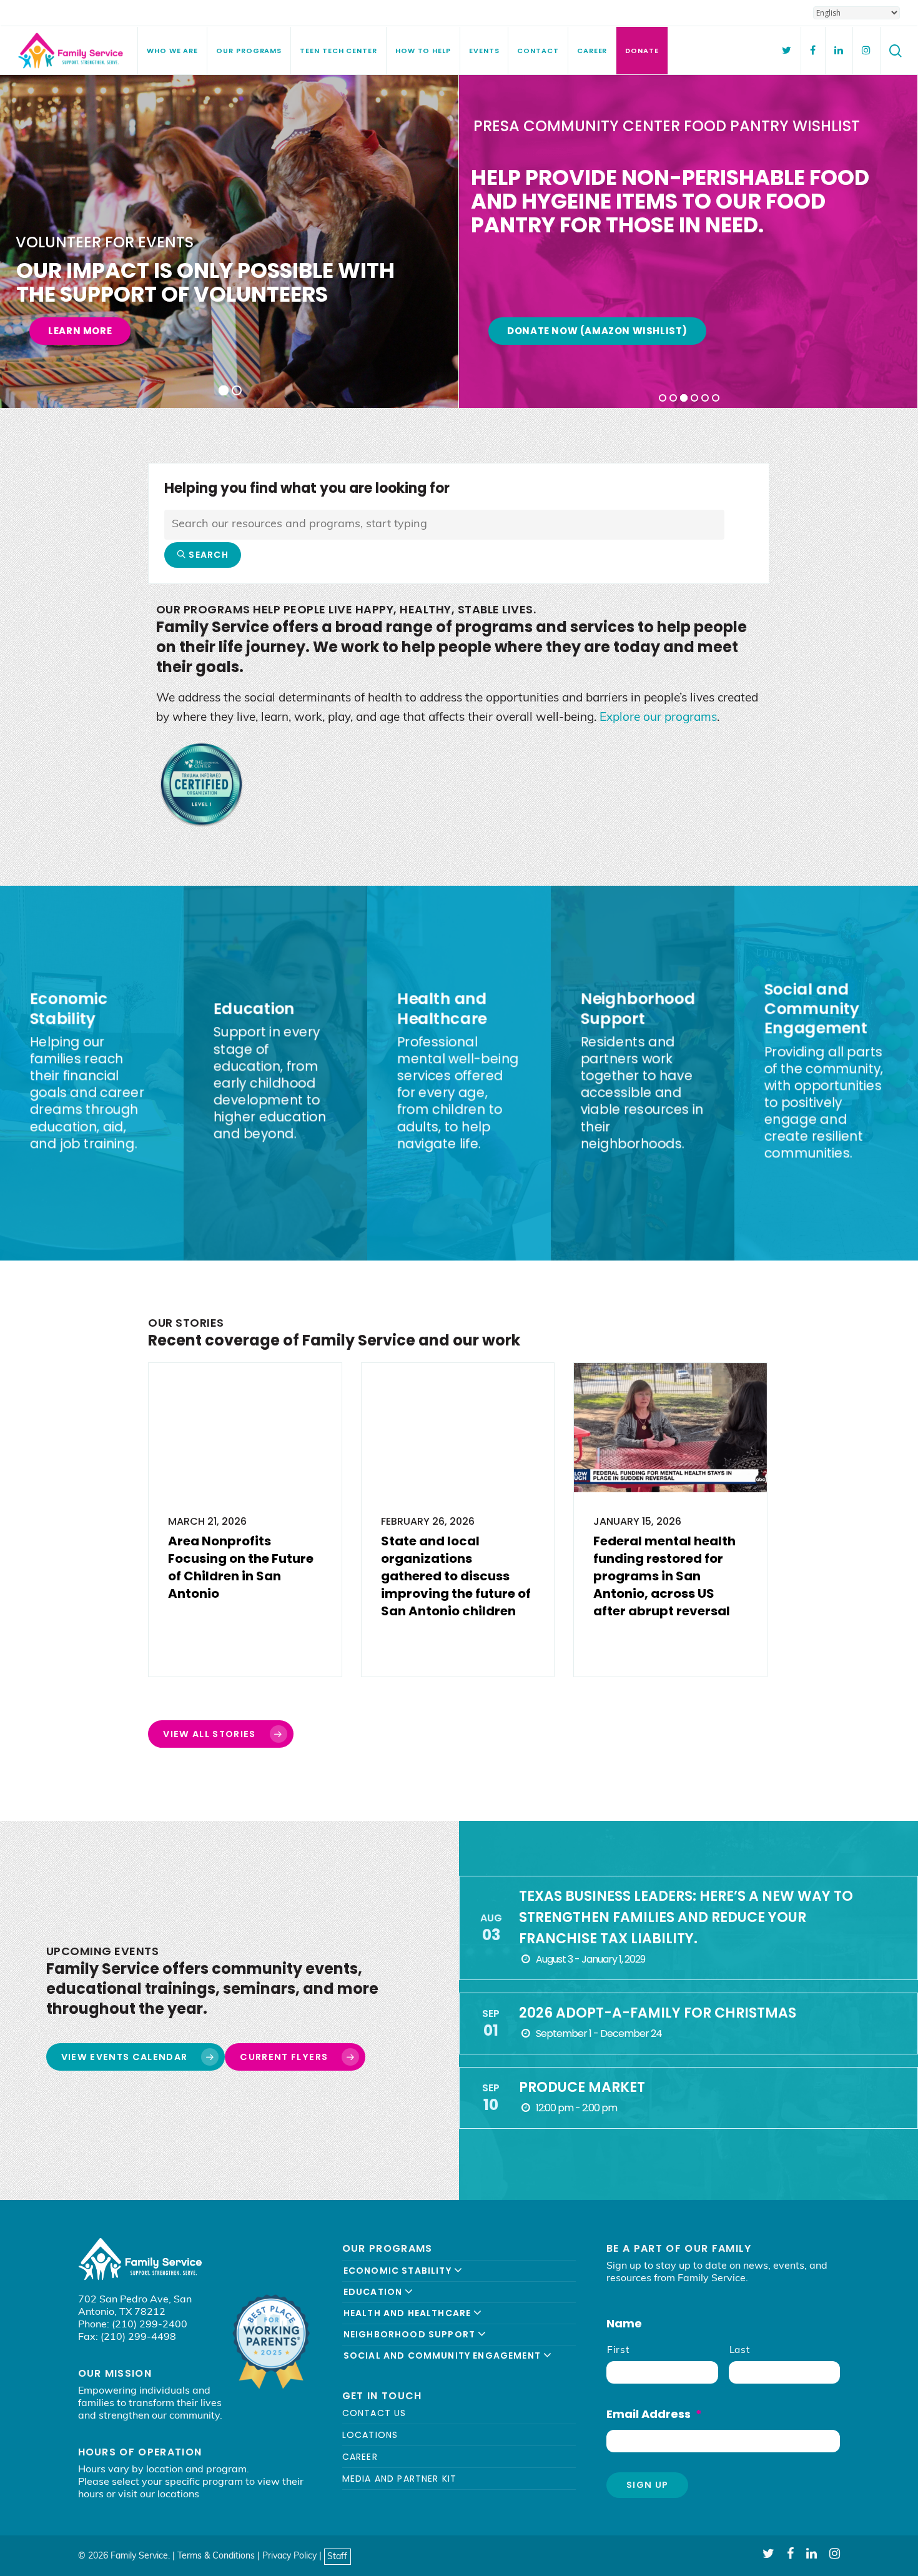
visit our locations (159, 2495)
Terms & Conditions (216, 2556)
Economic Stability (399, 2271)
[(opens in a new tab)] (245, 1520)
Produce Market (582, 2087)
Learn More (80, 331)
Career (360, 2457)
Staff (337, 2556)
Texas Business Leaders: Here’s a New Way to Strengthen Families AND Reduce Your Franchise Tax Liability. (686, 1917)
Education (374, 2292)
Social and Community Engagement (443, 2356)
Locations (370, 2435)
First (618, 2351)
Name (624, 2323)
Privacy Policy (289, 2556)
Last (740, 2351)
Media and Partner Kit (400, 2479)
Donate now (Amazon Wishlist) (597, 331)
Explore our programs (658, 718)
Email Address (654, 2414)
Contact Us (374, 2413)
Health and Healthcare (409, 2313)
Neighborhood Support (411, 2334)
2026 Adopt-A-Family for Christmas (658, 2013)
